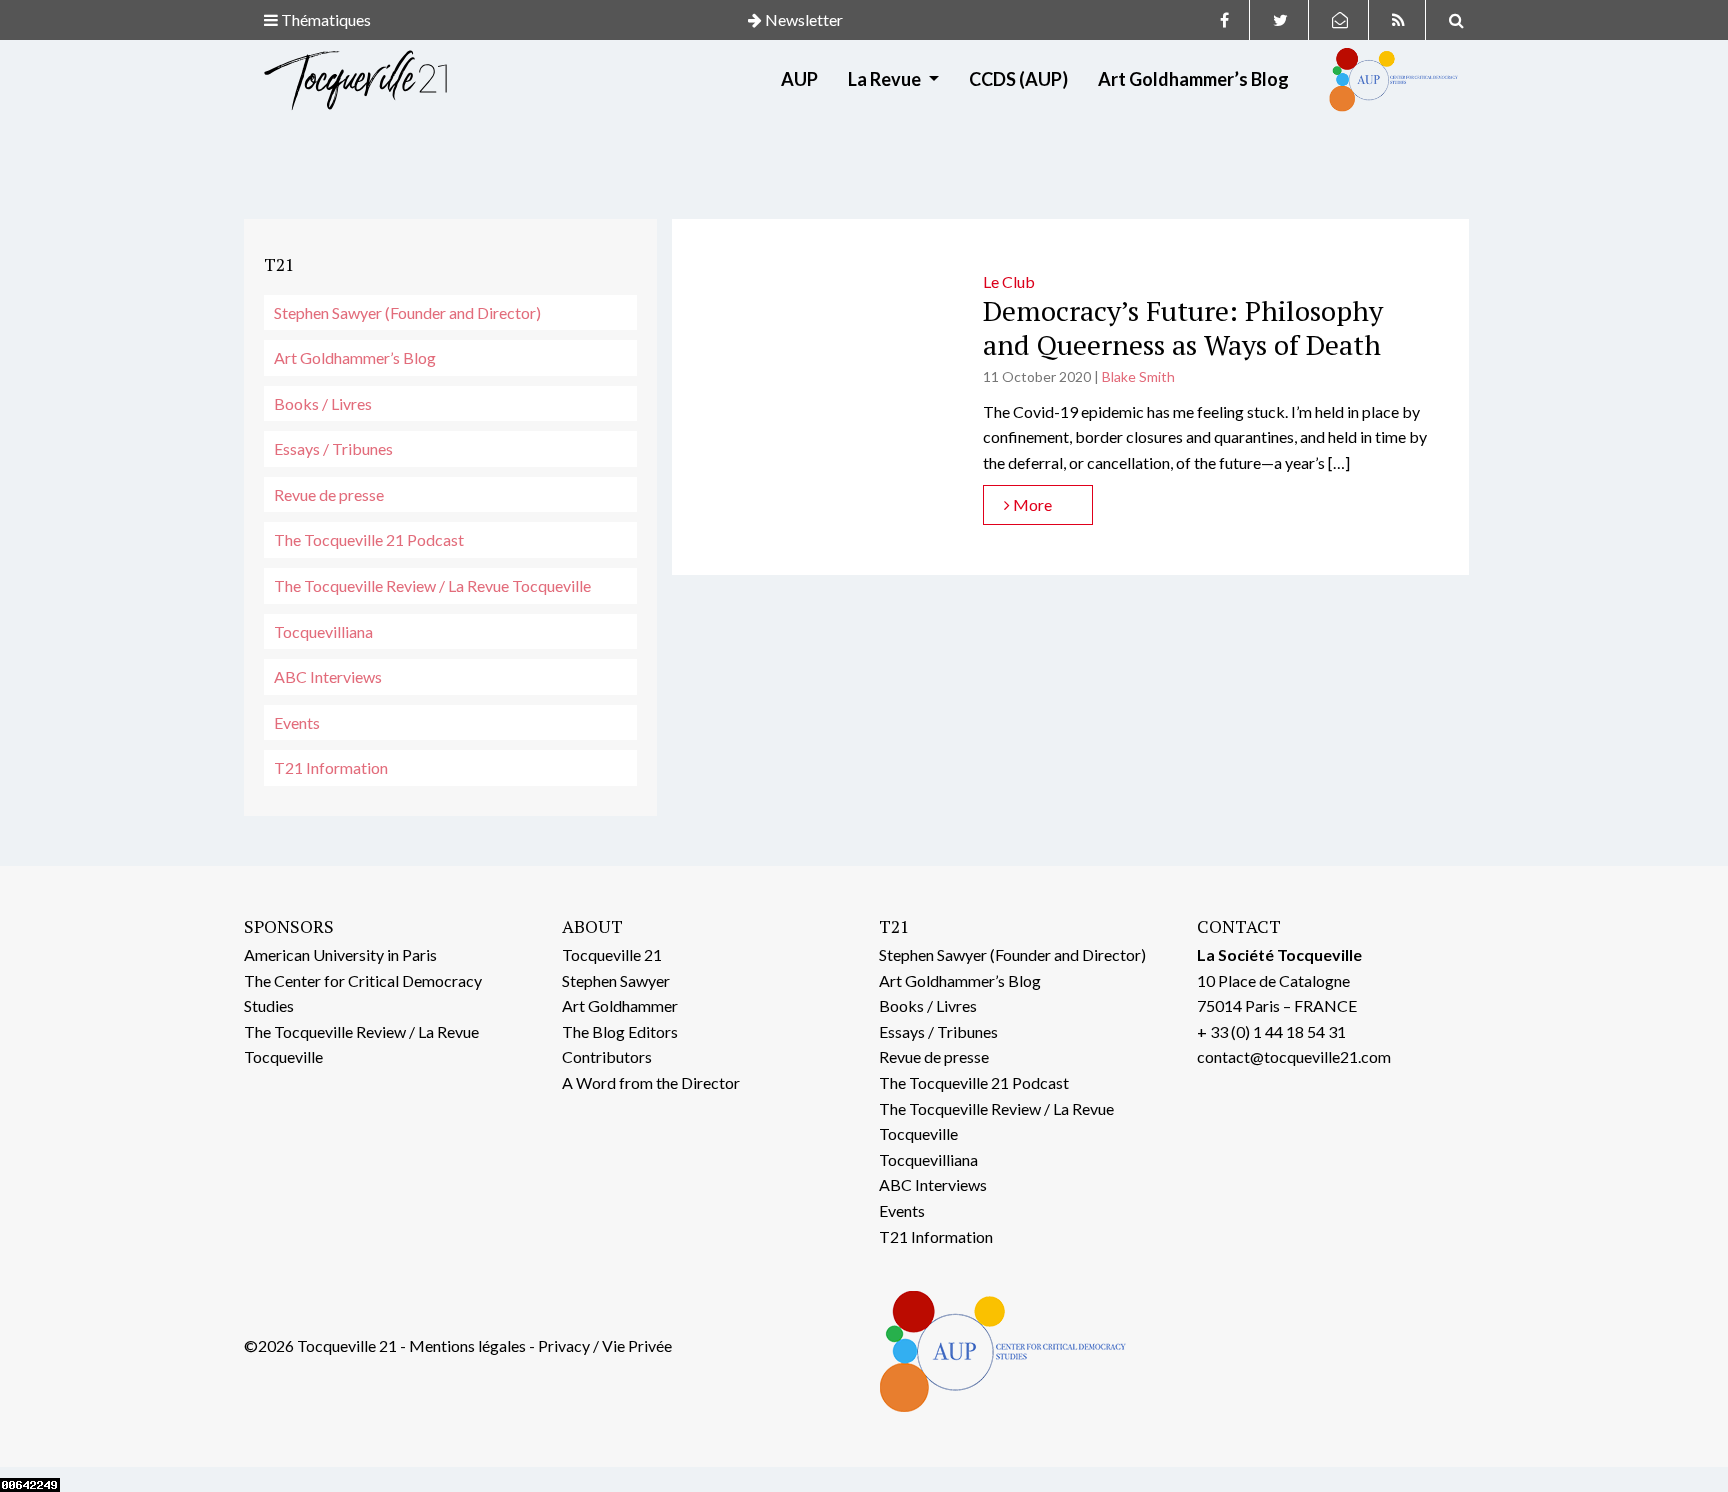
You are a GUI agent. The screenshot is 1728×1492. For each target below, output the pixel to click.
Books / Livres (323, 403)
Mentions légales (467, 1345)
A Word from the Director (651, 1082)
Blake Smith (1138, 376)
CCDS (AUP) (1018, 79)
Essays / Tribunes (333, 448)
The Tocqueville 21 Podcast (369, 539)
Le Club (1009, 281)
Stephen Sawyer (616, 980)
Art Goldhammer (620, 1005)
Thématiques (324, 19)
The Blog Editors (620, 1031)
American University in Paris (340, 954)
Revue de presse (329, 494)
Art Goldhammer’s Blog (1193, 79)
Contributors (607, 1056)
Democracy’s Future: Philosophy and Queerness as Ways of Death (1183, 327)
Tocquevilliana (323, 631)
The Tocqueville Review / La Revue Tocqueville (432, 585)
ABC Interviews (328, 676)
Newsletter (802, 19)
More (1031, 504)
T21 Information (331, 767)
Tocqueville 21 (612, 954)
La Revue (886, 79)
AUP (799, 79)
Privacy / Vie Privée (605, 1345)
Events (297, 722)
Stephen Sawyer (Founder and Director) (407, 312)
